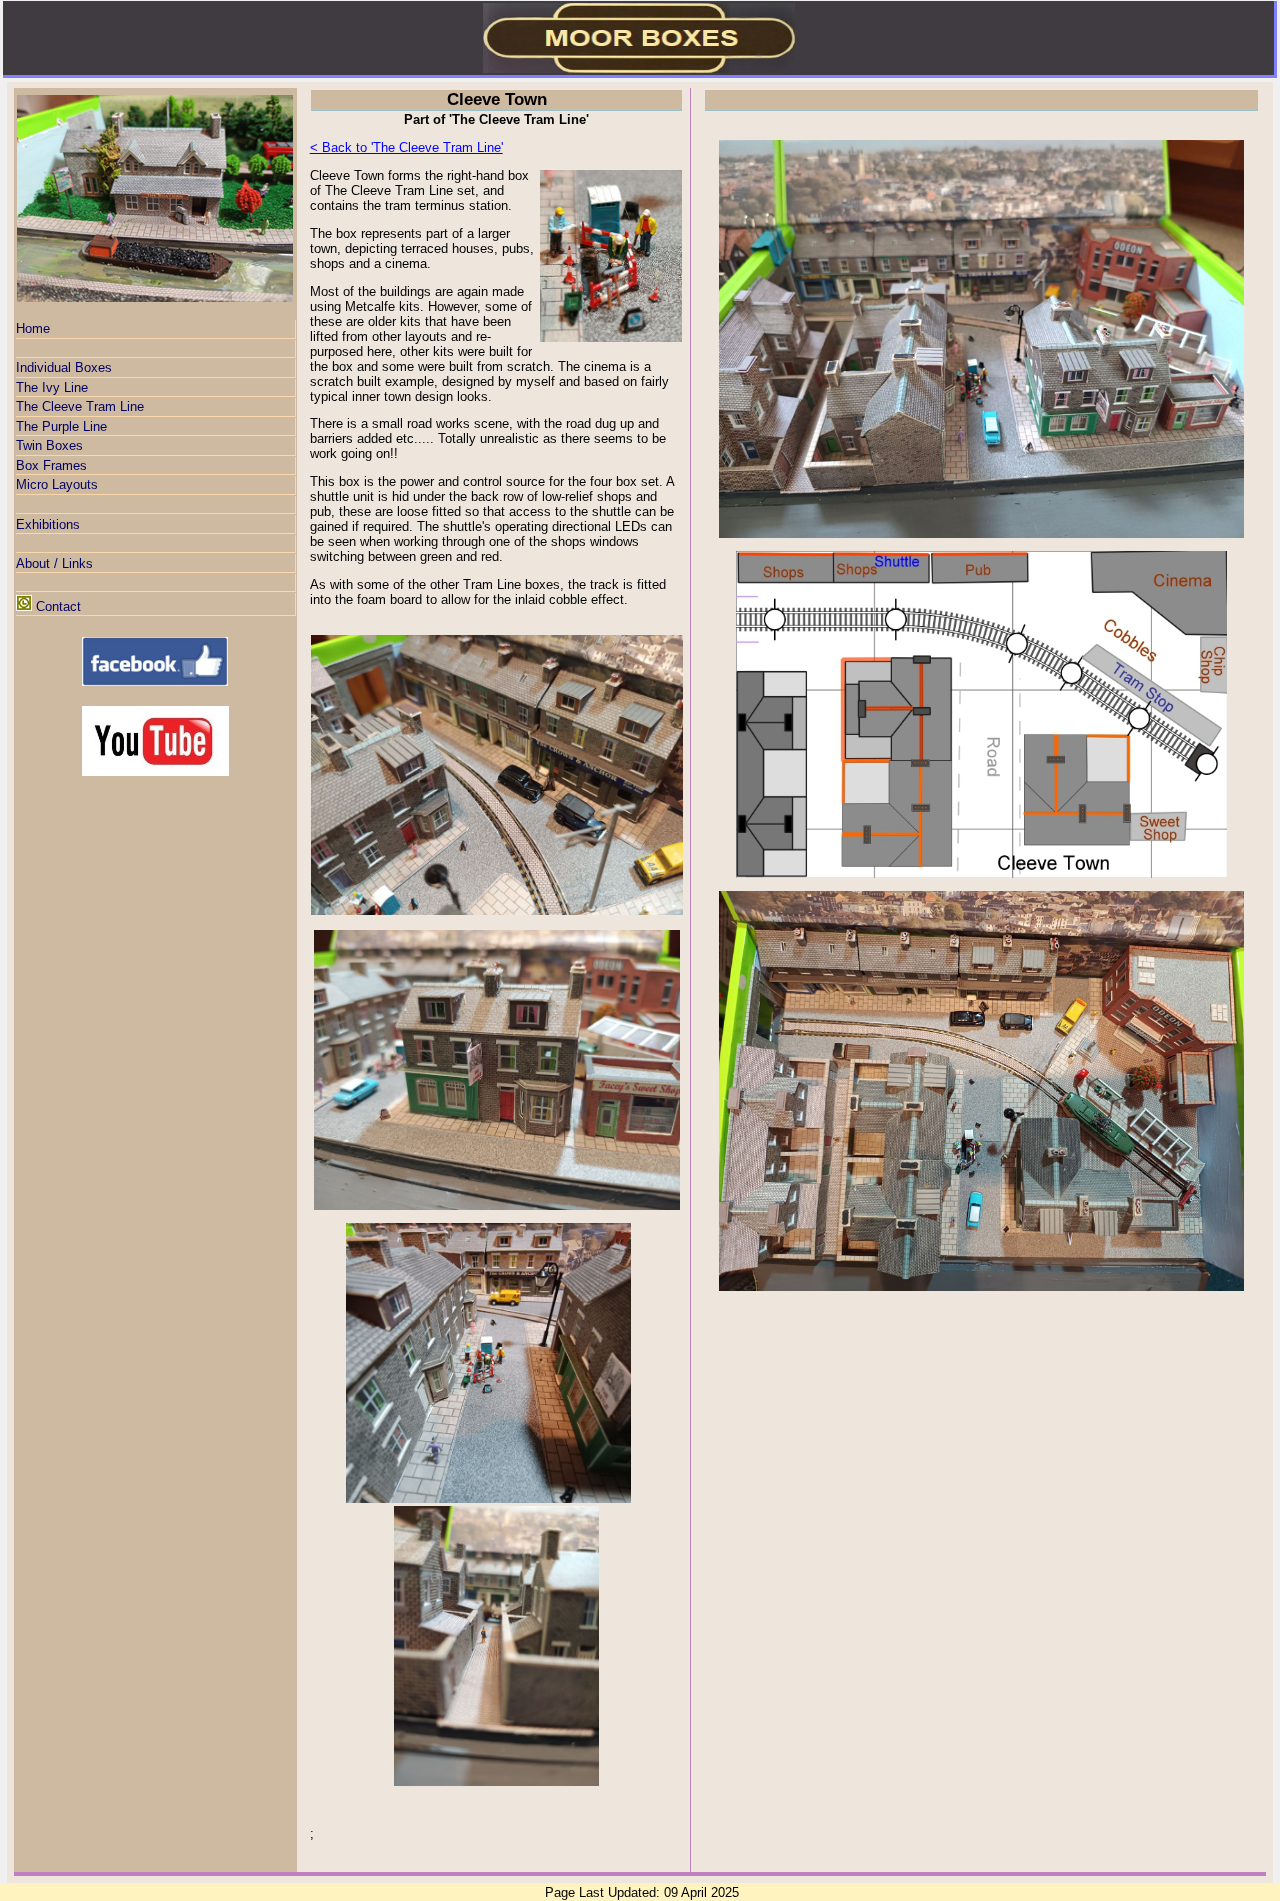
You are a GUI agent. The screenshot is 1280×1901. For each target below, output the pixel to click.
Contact (58, 606)
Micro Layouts (57, 484)
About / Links (54, 563)
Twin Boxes (49, 445)
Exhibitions (48, 524)
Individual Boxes (64, 367)
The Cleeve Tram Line (80, 406)
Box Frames (51, 465)
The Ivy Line (52, 387)
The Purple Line (61, 426)
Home (33, 328)
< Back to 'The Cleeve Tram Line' (406, 147)
